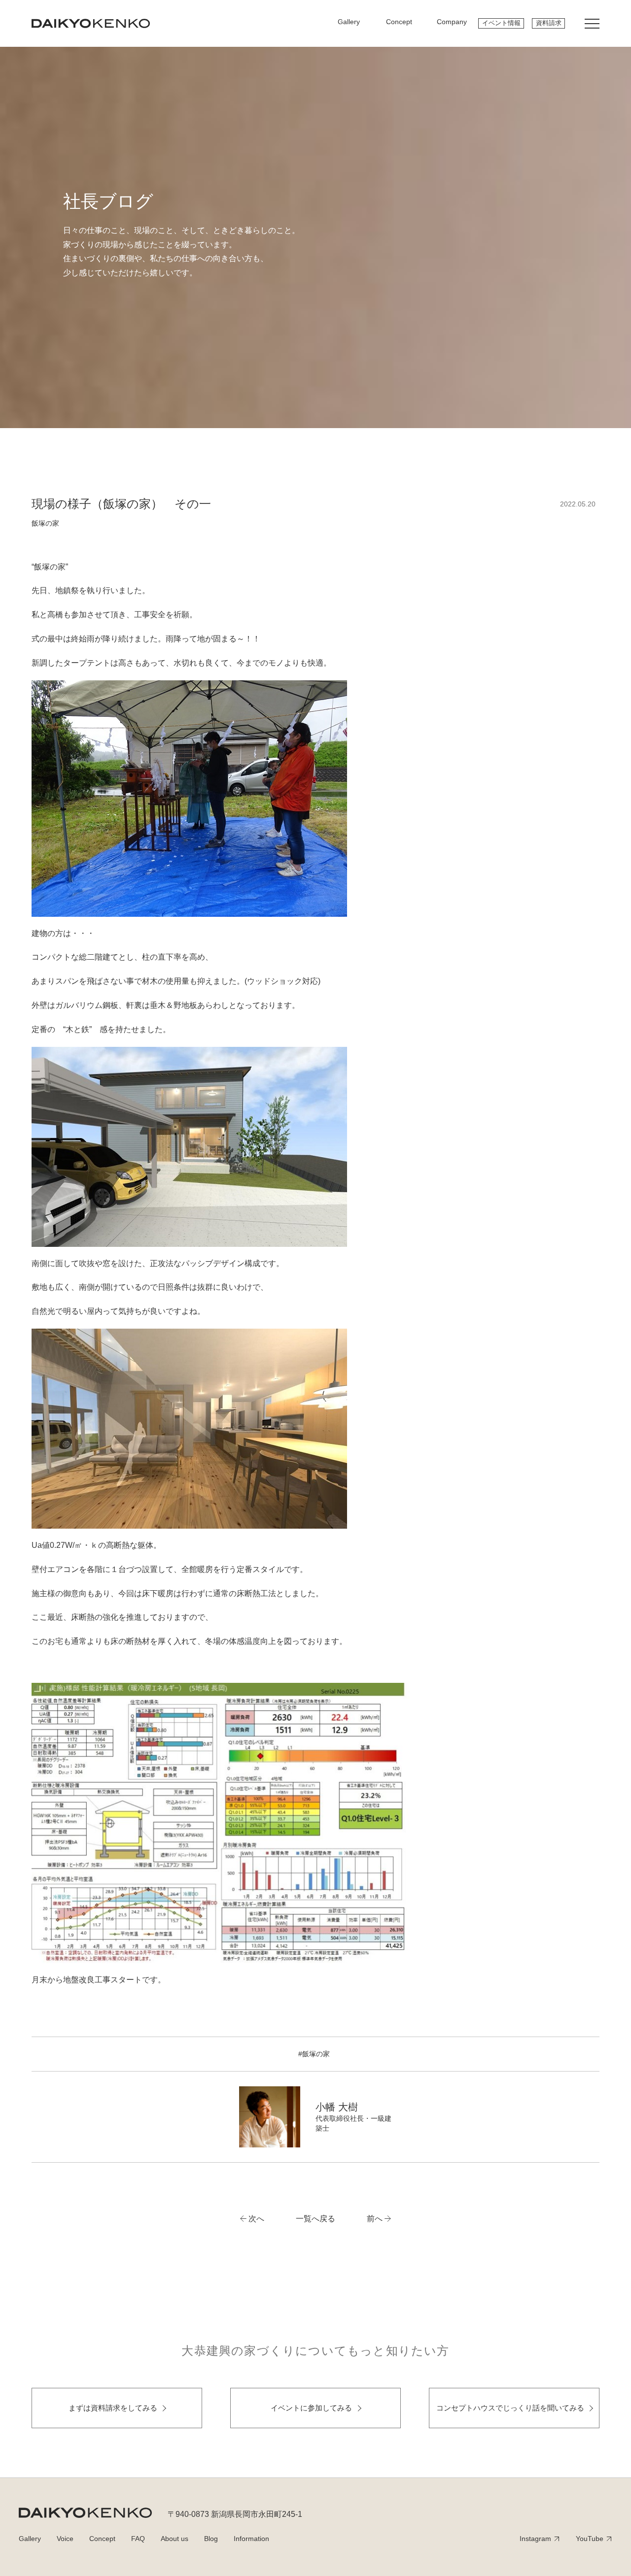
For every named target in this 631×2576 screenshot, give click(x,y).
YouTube (590, 2539)
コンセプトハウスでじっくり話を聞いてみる (510, 2408)
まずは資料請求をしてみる (113, 2408)
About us (175, 2539)
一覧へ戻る (315, 2219)
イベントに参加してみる (311, 2408)
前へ (375, 2219)
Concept (102, 2539)
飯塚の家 (45, 523)
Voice (65, 2539)
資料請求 (549, 23)
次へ (256, 2219)
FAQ (138, 2539)
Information (251, 2539)
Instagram (535, 2539)
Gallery (30, 2539)
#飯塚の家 (314, 2054)
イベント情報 (501, 23)
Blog (211, 2539)
